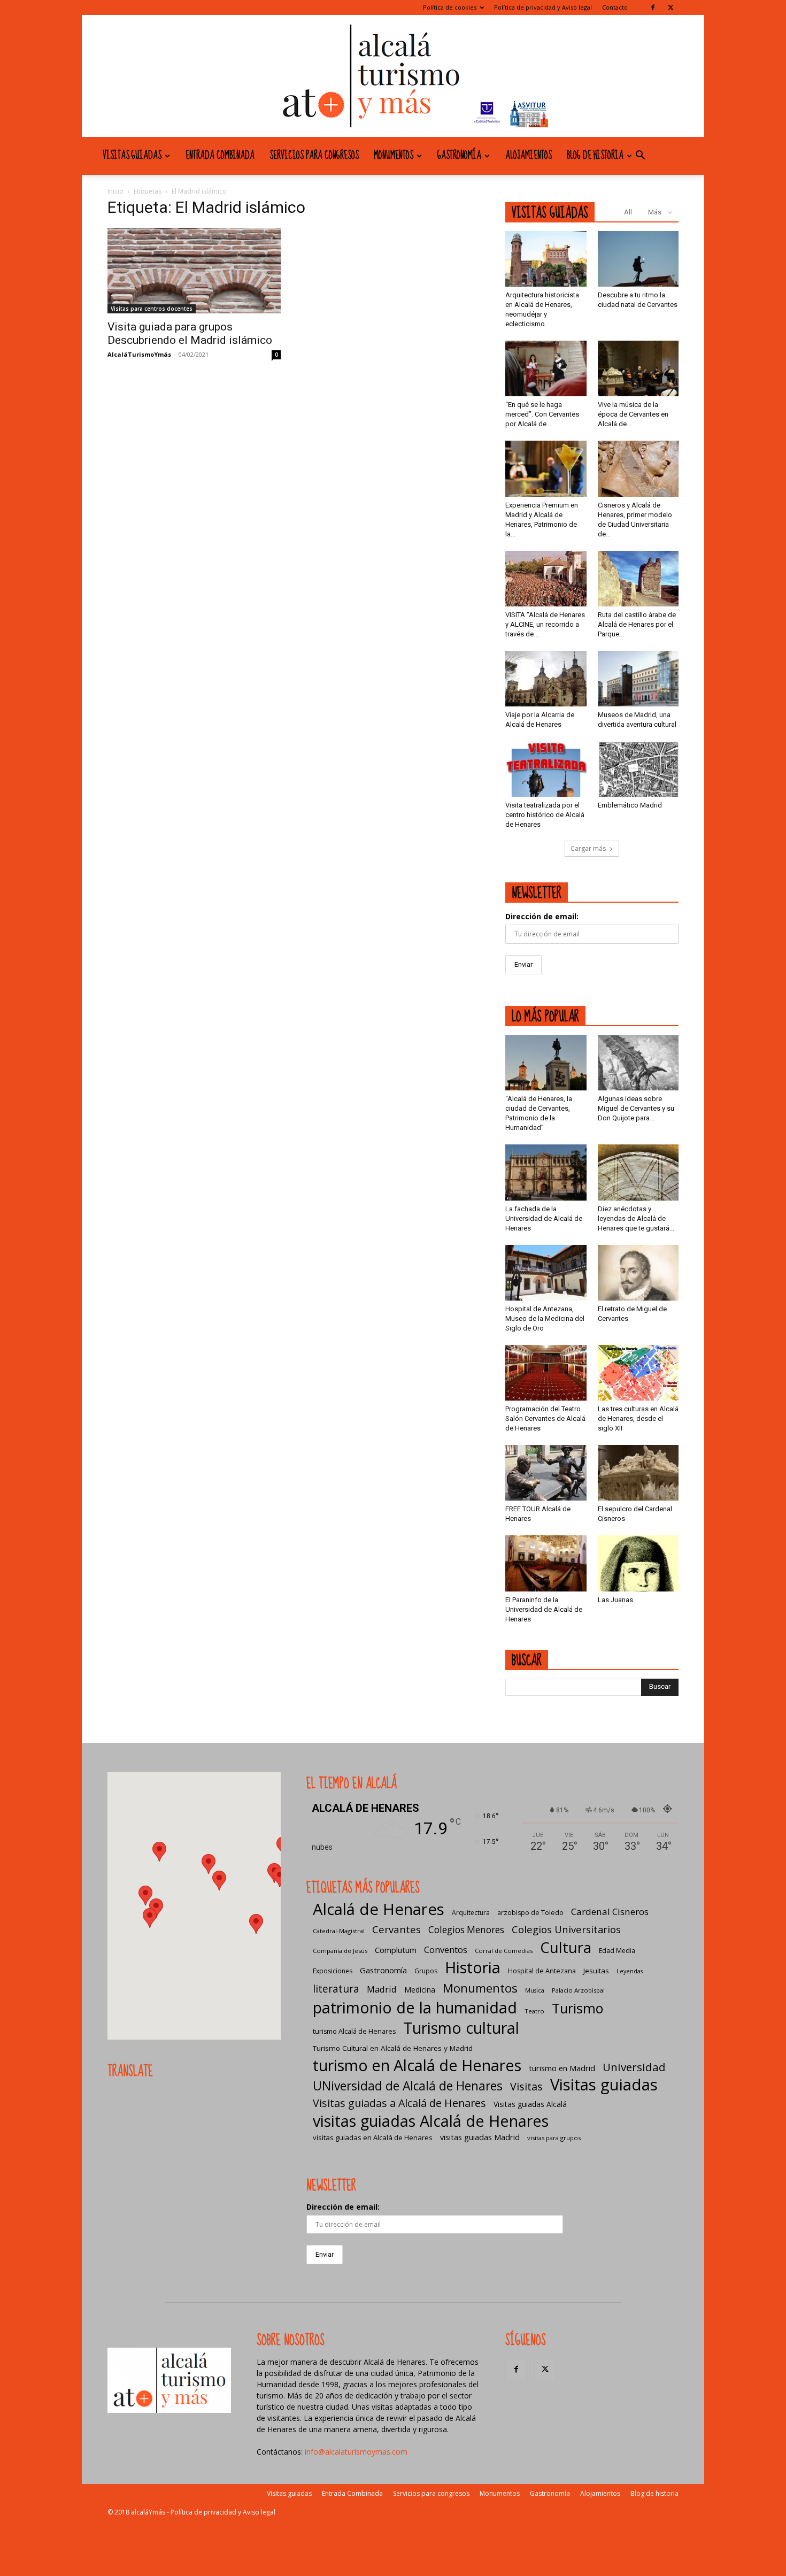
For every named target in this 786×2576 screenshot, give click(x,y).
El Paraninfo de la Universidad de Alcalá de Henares (544, 1609)
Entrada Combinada (220, 156)
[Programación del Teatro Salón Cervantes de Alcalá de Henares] (546, 1373)
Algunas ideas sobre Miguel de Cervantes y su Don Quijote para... (636, 1108)
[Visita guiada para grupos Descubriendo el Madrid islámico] (194, 271)
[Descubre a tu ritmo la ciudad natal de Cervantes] (638, 259)
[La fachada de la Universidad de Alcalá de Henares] (546, 1172)
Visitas (526, 2086)
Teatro (534, 2011)
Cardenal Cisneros (610, 1912)
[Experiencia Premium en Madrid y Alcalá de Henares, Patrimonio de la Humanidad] (546, 468)
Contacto (615, 7)
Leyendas (630, 1971)
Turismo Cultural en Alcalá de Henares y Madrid (393, 2048)
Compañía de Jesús (340, 1951)
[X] (671, 7)
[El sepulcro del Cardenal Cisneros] (638, 1473)
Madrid (382, 1989)
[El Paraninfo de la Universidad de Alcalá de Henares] (546, 1563)
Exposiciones (333, 1971)
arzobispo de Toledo (530, 1913)
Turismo (577, 2008)
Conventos (446, 1950)
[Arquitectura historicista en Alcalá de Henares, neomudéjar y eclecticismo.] (546, 259)
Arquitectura (471, 1913)
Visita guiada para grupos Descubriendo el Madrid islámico (190, 333)
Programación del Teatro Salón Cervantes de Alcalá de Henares (545, 1418)
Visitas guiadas (132, 156)
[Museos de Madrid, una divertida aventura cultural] (638, 679)
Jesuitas (596, 1971)
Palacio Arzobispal (578, 1990)
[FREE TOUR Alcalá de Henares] (546, 1473)
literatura (336, 1989)
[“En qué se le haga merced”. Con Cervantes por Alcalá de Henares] (546, 368)
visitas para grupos (554, 2138)
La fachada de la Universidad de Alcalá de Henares (544, 1218)
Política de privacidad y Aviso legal (543, 7)
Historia (473, 1967)
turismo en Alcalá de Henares (417, 2065)
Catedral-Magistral (339, 1931)
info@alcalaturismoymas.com (356, 2452)
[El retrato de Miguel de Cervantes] (638, 1273)
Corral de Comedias (504, 1951)
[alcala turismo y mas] (393, 76)
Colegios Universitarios (566, 1929)
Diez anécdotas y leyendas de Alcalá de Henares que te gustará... (636, 1218)
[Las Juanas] (638, 1563)
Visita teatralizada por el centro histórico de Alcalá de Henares (545, 815)
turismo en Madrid (562, 2068)
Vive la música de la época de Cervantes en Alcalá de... (633, 414)
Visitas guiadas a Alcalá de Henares (399, 2103)
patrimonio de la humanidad (415, 2007)
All (628, 212)
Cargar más (588, 848)
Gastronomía (459, 156)
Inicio (115, 191)
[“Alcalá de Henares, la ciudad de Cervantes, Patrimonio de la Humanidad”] (546, 1063)
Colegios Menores (466, 1930)
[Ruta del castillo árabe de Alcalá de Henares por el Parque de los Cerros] (638, 579)
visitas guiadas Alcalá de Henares (431, 2121)
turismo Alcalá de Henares (354, 2031)
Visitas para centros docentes (152, 309)
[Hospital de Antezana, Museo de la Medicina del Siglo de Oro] (546, 1273)
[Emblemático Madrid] (638, 769)
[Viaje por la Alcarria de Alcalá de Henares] (546, 679)
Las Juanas (615, 1600)
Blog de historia (595, 156)
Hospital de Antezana (542, 1971)
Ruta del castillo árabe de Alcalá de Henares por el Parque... (637, 624)
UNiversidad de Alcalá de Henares (408, 2086)
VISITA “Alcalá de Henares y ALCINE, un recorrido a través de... (545, 624)
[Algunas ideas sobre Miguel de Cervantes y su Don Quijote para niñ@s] (638, 1063)
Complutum (396, 1950)
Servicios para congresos (314, 156)
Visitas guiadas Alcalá (530, 2104)
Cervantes (396, 1929)
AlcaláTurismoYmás (139, 354)
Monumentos (394, 156)
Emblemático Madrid (630, 805)
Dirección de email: (542, 916)
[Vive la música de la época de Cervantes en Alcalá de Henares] (638, 368)
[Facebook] (653, 7)
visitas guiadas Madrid (480, 2137)
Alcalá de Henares (379, 1909)
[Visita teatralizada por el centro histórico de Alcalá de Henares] (546, 769)
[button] (640, 156)
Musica (535, 1990)
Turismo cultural (461, 2028)
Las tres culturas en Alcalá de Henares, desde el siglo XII (638, 1418)
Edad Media (617, 1951)
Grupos (426, 1971)
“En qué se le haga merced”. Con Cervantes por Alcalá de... (542, 414)
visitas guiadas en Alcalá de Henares (373, 2137)
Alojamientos (529, 156)
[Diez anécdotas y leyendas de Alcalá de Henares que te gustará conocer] (638, 1172)
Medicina (420, 1990)
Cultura (566, 1947)
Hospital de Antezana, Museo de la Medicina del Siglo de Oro (545, 1318)
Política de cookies (450, 7)
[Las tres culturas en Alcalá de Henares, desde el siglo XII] (638, 1373)
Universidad (634, 2067)
